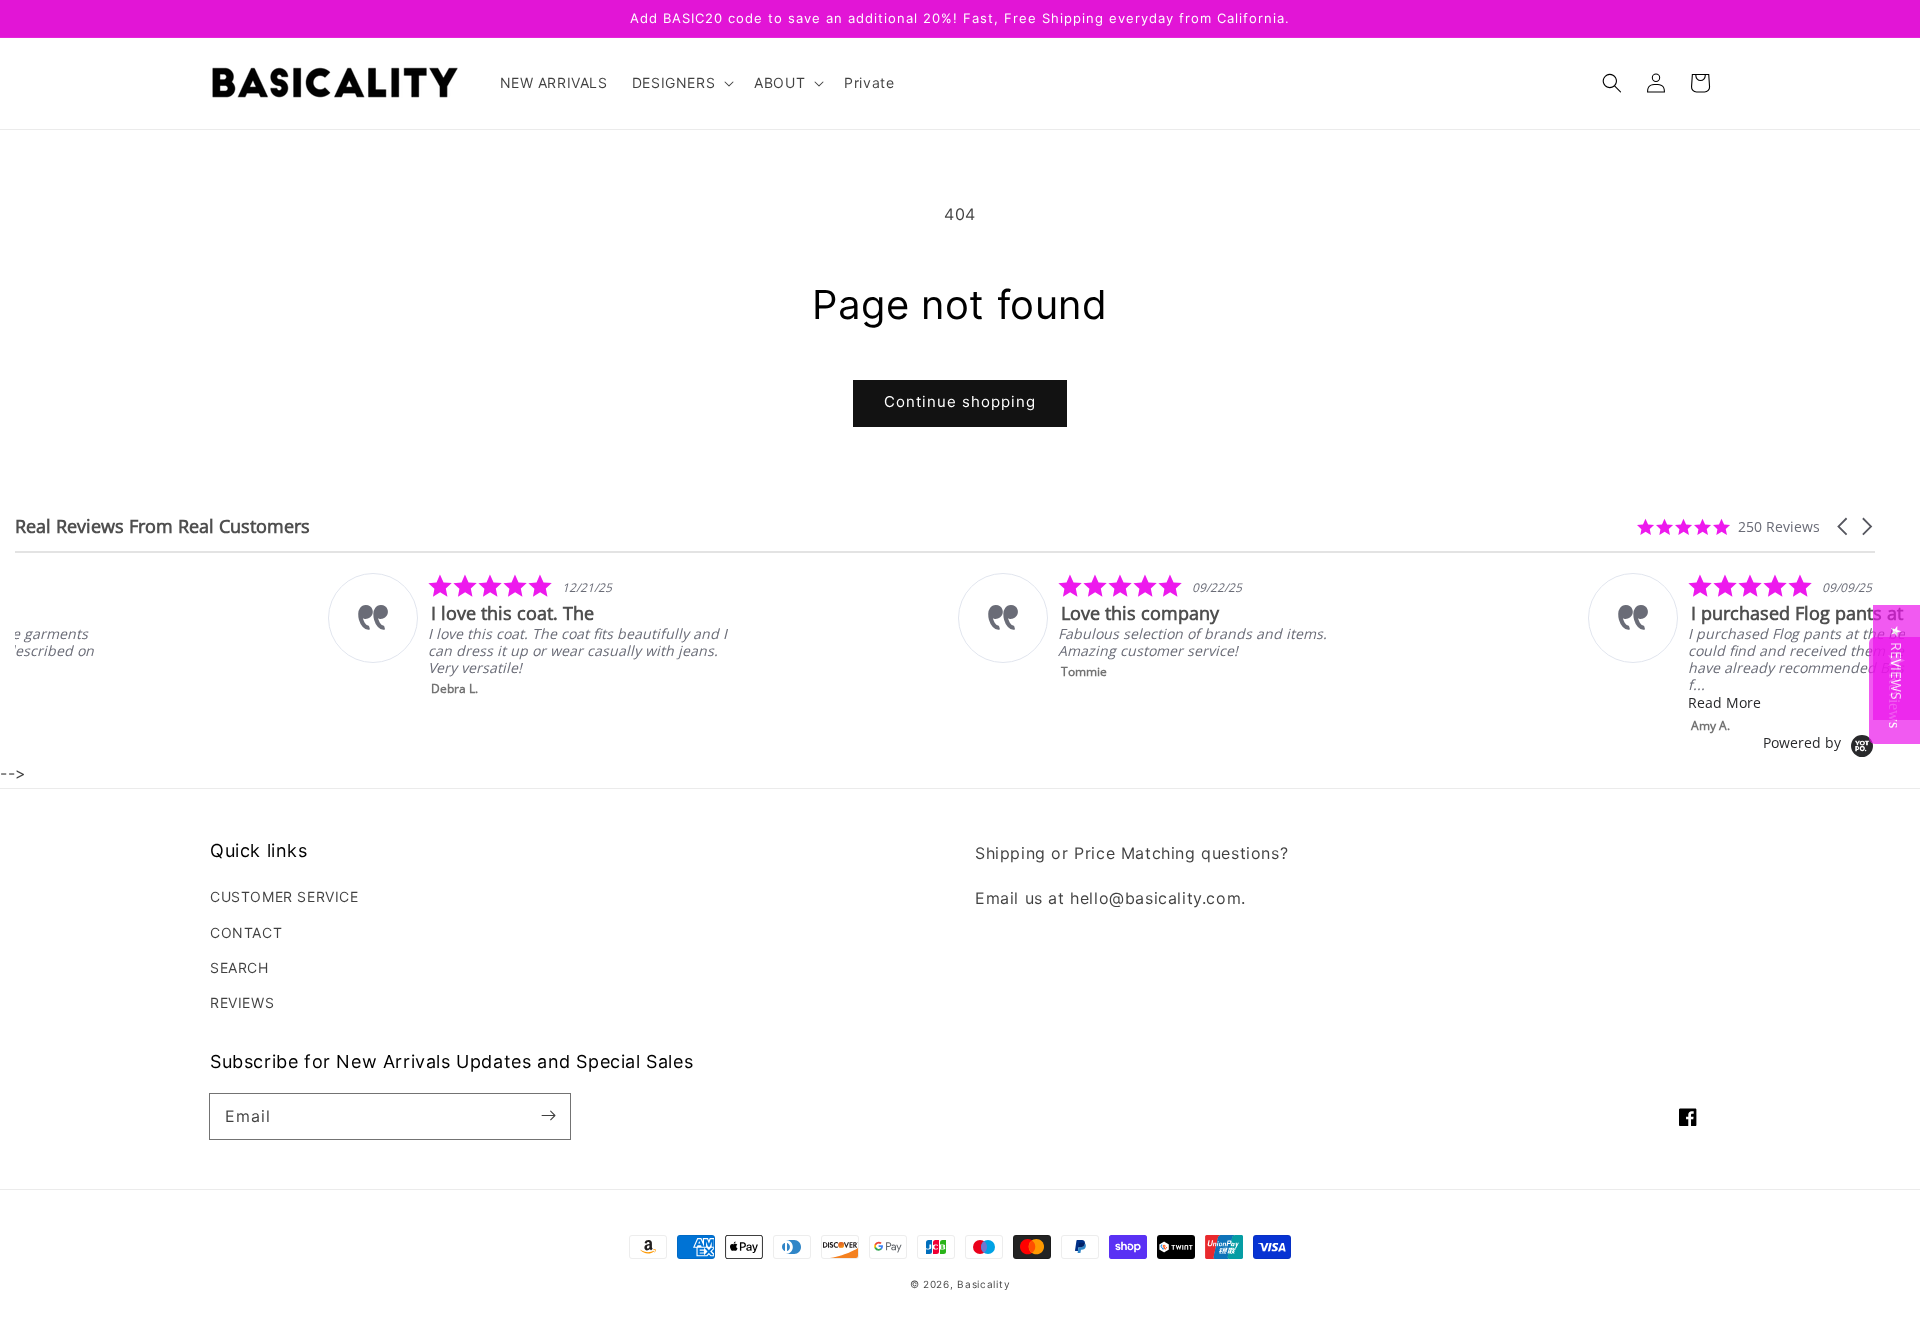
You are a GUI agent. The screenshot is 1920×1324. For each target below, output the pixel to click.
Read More (1453, 702)
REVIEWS (242, 1002)
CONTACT (246, 932)
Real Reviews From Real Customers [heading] (162, 526)
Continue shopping (960, 401)
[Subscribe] (548, 1116)
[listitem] (258, 635)
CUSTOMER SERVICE (284, 896)
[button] (1612, 83)
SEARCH (239, 967)
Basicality (983, 1284)
